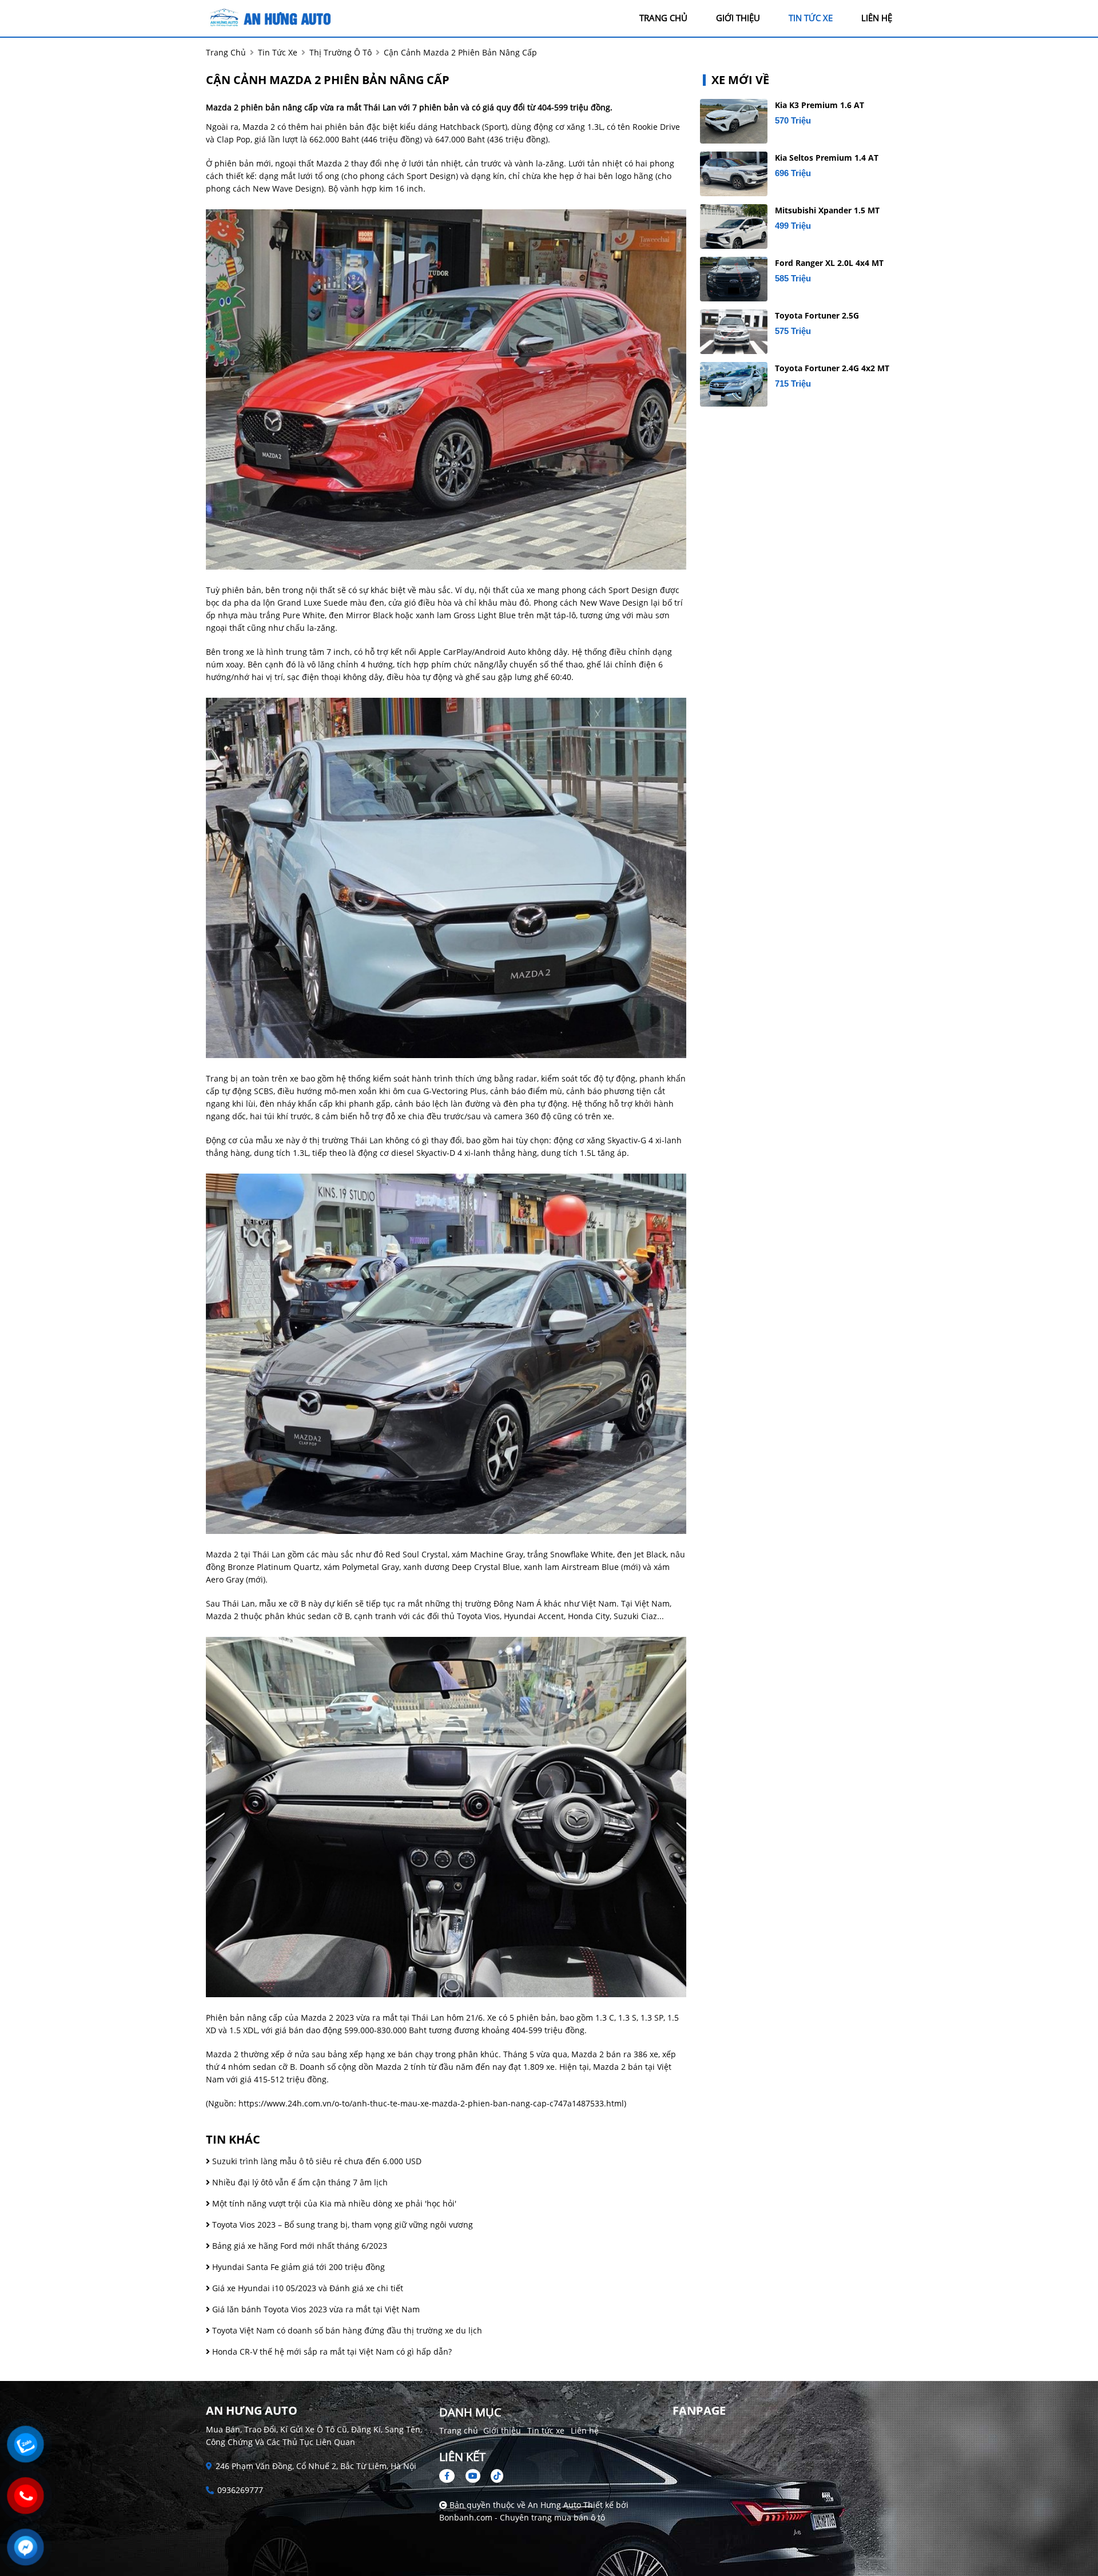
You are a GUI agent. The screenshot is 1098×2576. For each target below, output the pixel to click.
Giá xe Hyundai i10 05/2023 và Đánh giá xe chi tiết (307, 2288)
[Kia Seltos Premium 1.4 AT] (734, 174)
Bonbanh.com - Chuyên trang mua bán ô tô (522, 2517)
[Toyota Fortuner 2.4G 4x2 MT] (734, 384)
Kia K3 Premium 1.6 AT (819, 105)
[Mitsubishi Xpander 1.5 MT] (734, 226)
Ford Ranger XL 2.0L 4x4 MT (829, 263)
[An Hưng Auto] (269, 17)
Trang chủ (459, 2430)
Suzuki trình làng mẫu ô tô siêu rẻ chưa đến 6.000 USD (316, 2161)
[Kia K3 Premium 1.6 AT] (734, 121)
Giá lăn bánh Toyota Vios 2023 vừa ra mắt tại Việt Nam (315, 2309)
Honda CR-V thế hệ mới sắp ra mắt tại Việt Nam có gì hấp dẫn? (331, 2352)
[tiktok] (493, 2476)
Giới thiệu (502, 2430)
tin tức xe (811, 18)
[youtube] (473, 2476)
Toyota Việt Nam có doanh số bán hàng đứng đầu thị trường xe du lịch (346, 2330)
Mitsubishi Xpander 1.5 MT (827, 210)
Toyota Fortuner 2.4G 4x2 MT (832, 368)
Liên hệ (585, 2430)
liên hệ (877, 18)
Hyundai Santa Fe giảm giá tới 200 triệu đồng (297, 2267)
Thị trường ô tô (341, 52)
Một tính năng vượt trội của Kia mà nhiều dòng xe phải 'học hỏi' (333, 2203)
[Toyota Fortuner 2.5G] (734, 332)
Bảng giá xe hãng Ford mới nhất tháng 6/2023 (299, 2246)
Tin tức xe (546, 2430)
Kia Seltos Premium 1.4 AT (827, 158)
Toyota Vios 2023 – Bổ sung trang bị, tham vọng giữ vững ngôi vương (341, 2225)
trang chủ (663, 18)
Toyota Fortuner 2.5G (817, 315)
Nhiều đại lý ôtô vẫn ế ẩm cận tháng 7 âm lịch (299, 2182)
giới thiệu (738, 18)
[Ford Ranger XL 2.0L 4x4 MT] (734, 279)
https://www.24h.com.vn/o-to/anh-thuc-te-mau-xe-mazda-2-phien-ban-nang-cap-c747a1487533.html (431, 2103)
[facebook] (451, 2476)
